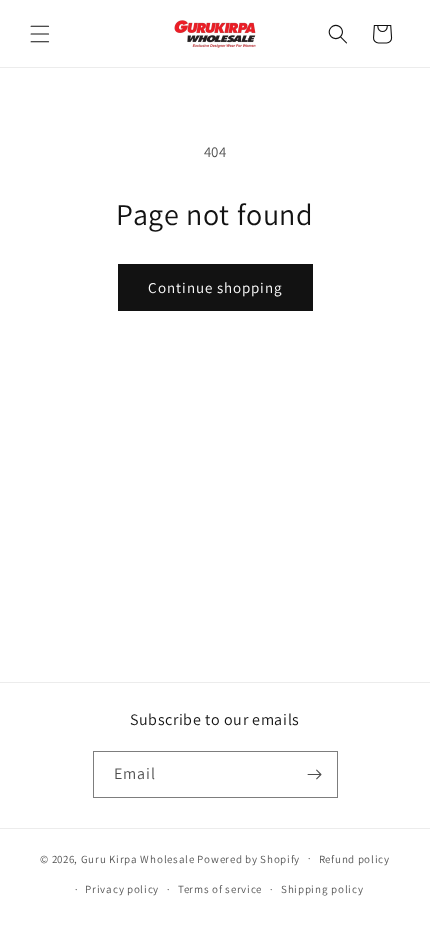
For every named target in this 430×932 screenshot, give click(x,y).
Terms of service (220, 889)
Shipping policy (322, 889)
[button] (40, 34)
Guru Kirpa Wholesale (138, 858)
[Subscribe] (315, 774)
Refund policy (354, 859)
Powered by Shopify (248, 858)
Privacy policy (122, 889)
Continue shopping (215, 287)
